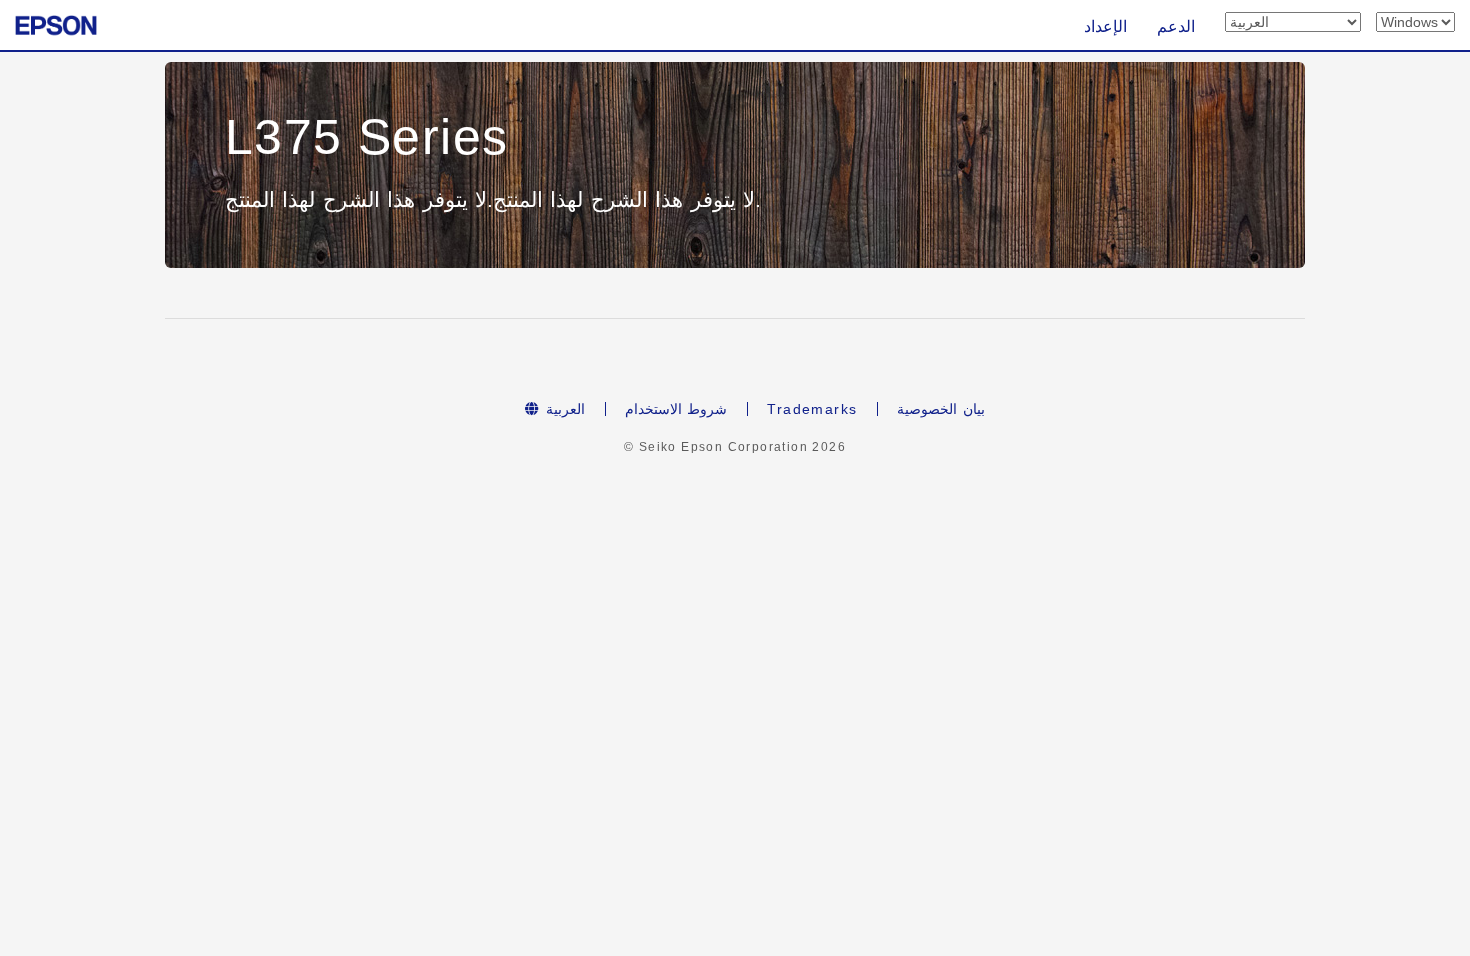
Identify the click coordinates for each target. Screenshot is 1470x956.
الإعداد (1105, 26)
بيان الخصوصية (940, 409)
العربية (563, 409)
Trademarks (812, 409)
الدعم (1176, 26)
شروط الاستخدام (676, 409)
